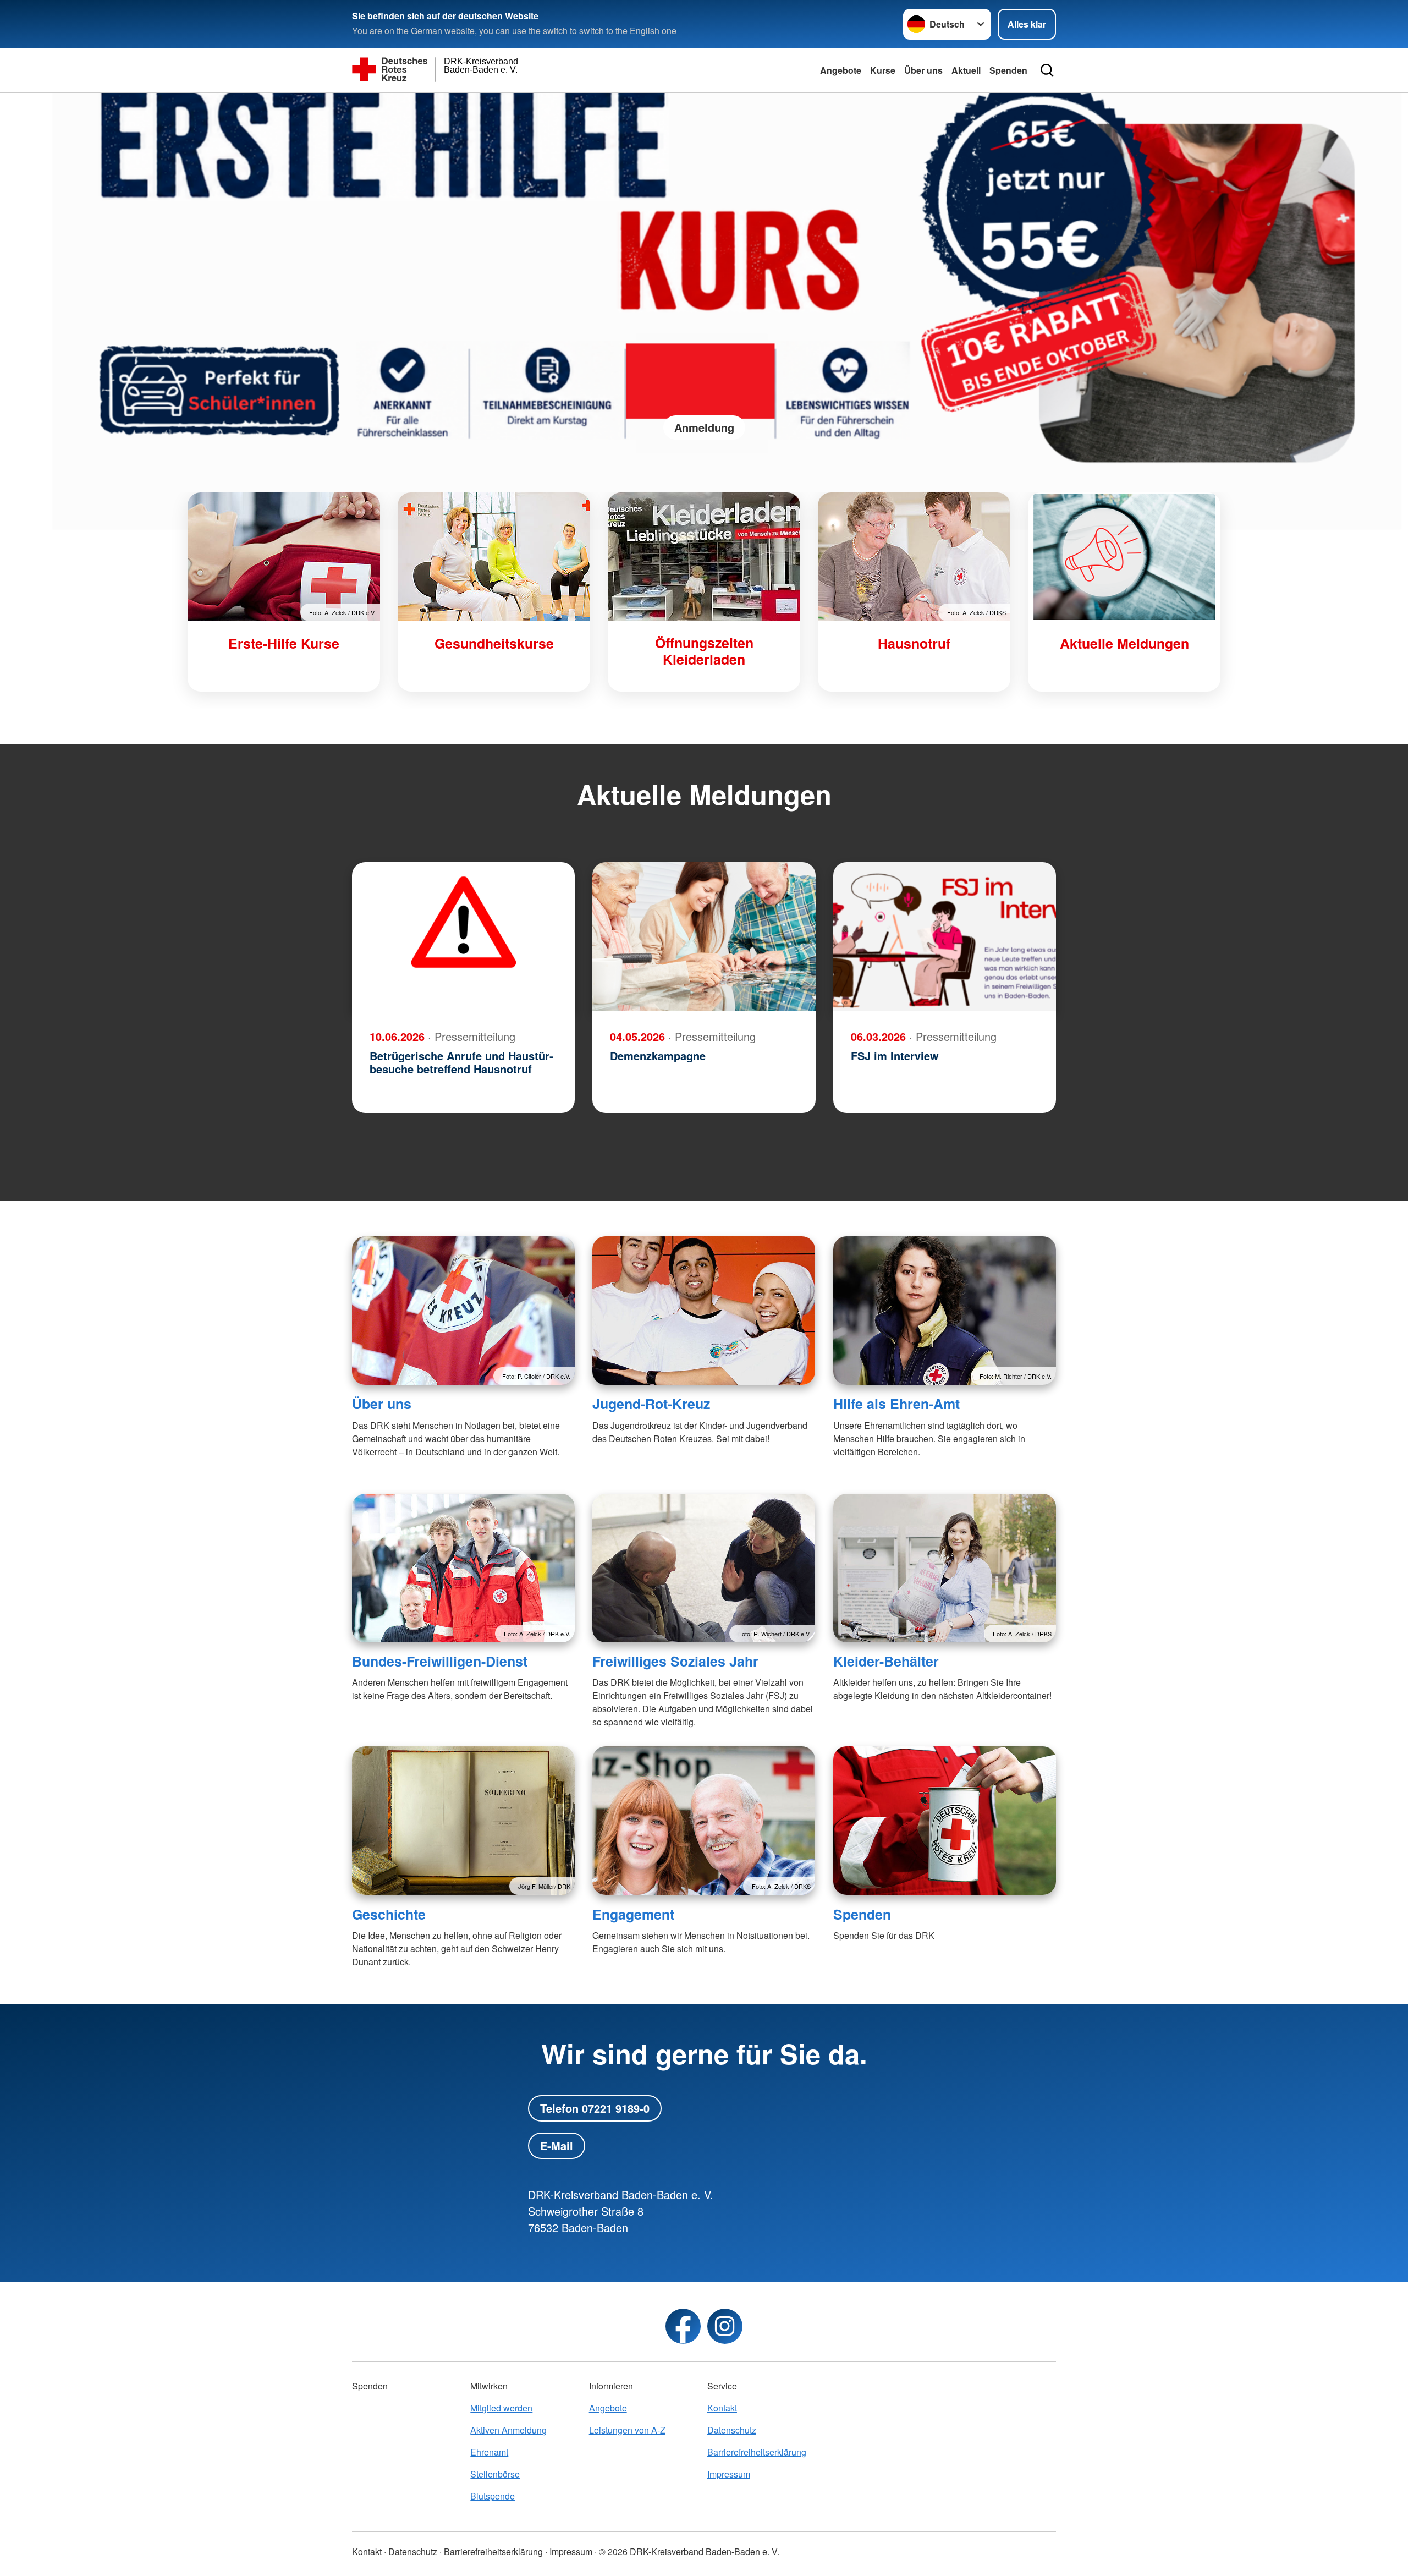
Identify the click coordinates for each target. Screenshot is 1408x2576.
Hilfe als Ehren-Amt (897, 1404)
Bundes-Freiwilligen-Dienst (440, 1661)
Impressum (729, 2474)
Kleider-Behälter (886, 1661)
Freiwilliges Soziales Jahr (675, 1661)
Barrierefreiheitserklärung (757, 2452)
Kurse (883, 70)
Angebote (841, 70)
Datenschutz (732, 2430)
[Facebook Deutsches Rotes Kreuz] (683, 2326)
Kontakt (722, 2408)
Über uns (923, 70)
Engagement (633, 1914)
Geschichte (389, 1914)
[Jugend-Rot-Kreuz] (704, 1311)
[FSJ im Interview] (945, 936)
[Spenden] (945, 1821)
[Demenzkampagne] (704, 936)
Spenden (1008, 70)
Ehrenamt (489, 2452)
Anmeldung (704, 427)
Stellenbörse (495, 2474)
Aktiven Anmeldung (508, 2430)
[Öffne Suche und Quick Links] (1047, 70)
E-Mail (557, 2145)
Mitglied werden (501, 2408)
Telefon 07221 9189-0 (595, 2108)
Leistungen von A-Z (627, 2430)
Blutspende (493, 2496)
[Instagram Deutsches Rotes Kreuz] (725, 2326)
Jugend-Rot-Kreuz (651, 1404)
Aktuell (966, 70)
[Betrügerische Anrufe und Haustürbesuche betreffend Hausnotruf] (463, 936)
